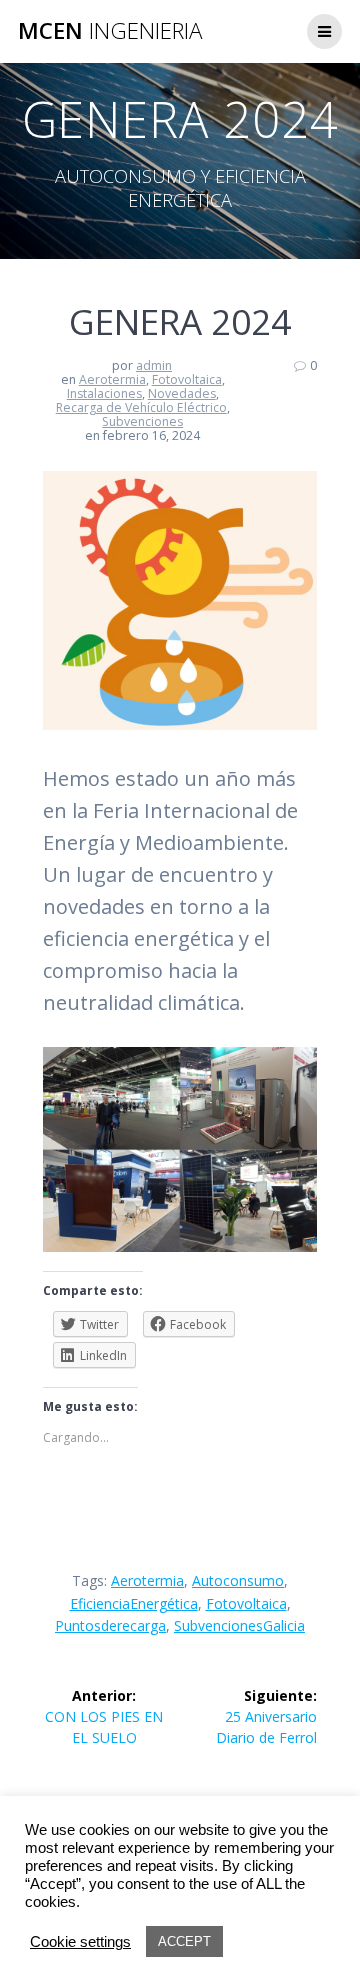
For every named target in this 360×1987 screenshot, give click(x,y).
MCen (110, 31)
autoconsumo (238, 1580)
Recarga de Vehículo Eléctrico (141, 407)
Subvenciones (142, 421)
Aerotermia (112, 379)
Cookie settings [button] (80, 1942)
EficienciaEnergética (134, 1603)
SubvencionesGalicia (239, 1625)
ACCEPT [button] (184, 1941)
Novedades (182, 393)
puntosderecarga (110, 1625)
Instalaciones (104, 393)
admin (154, 365)
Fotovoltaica (187, 379)
